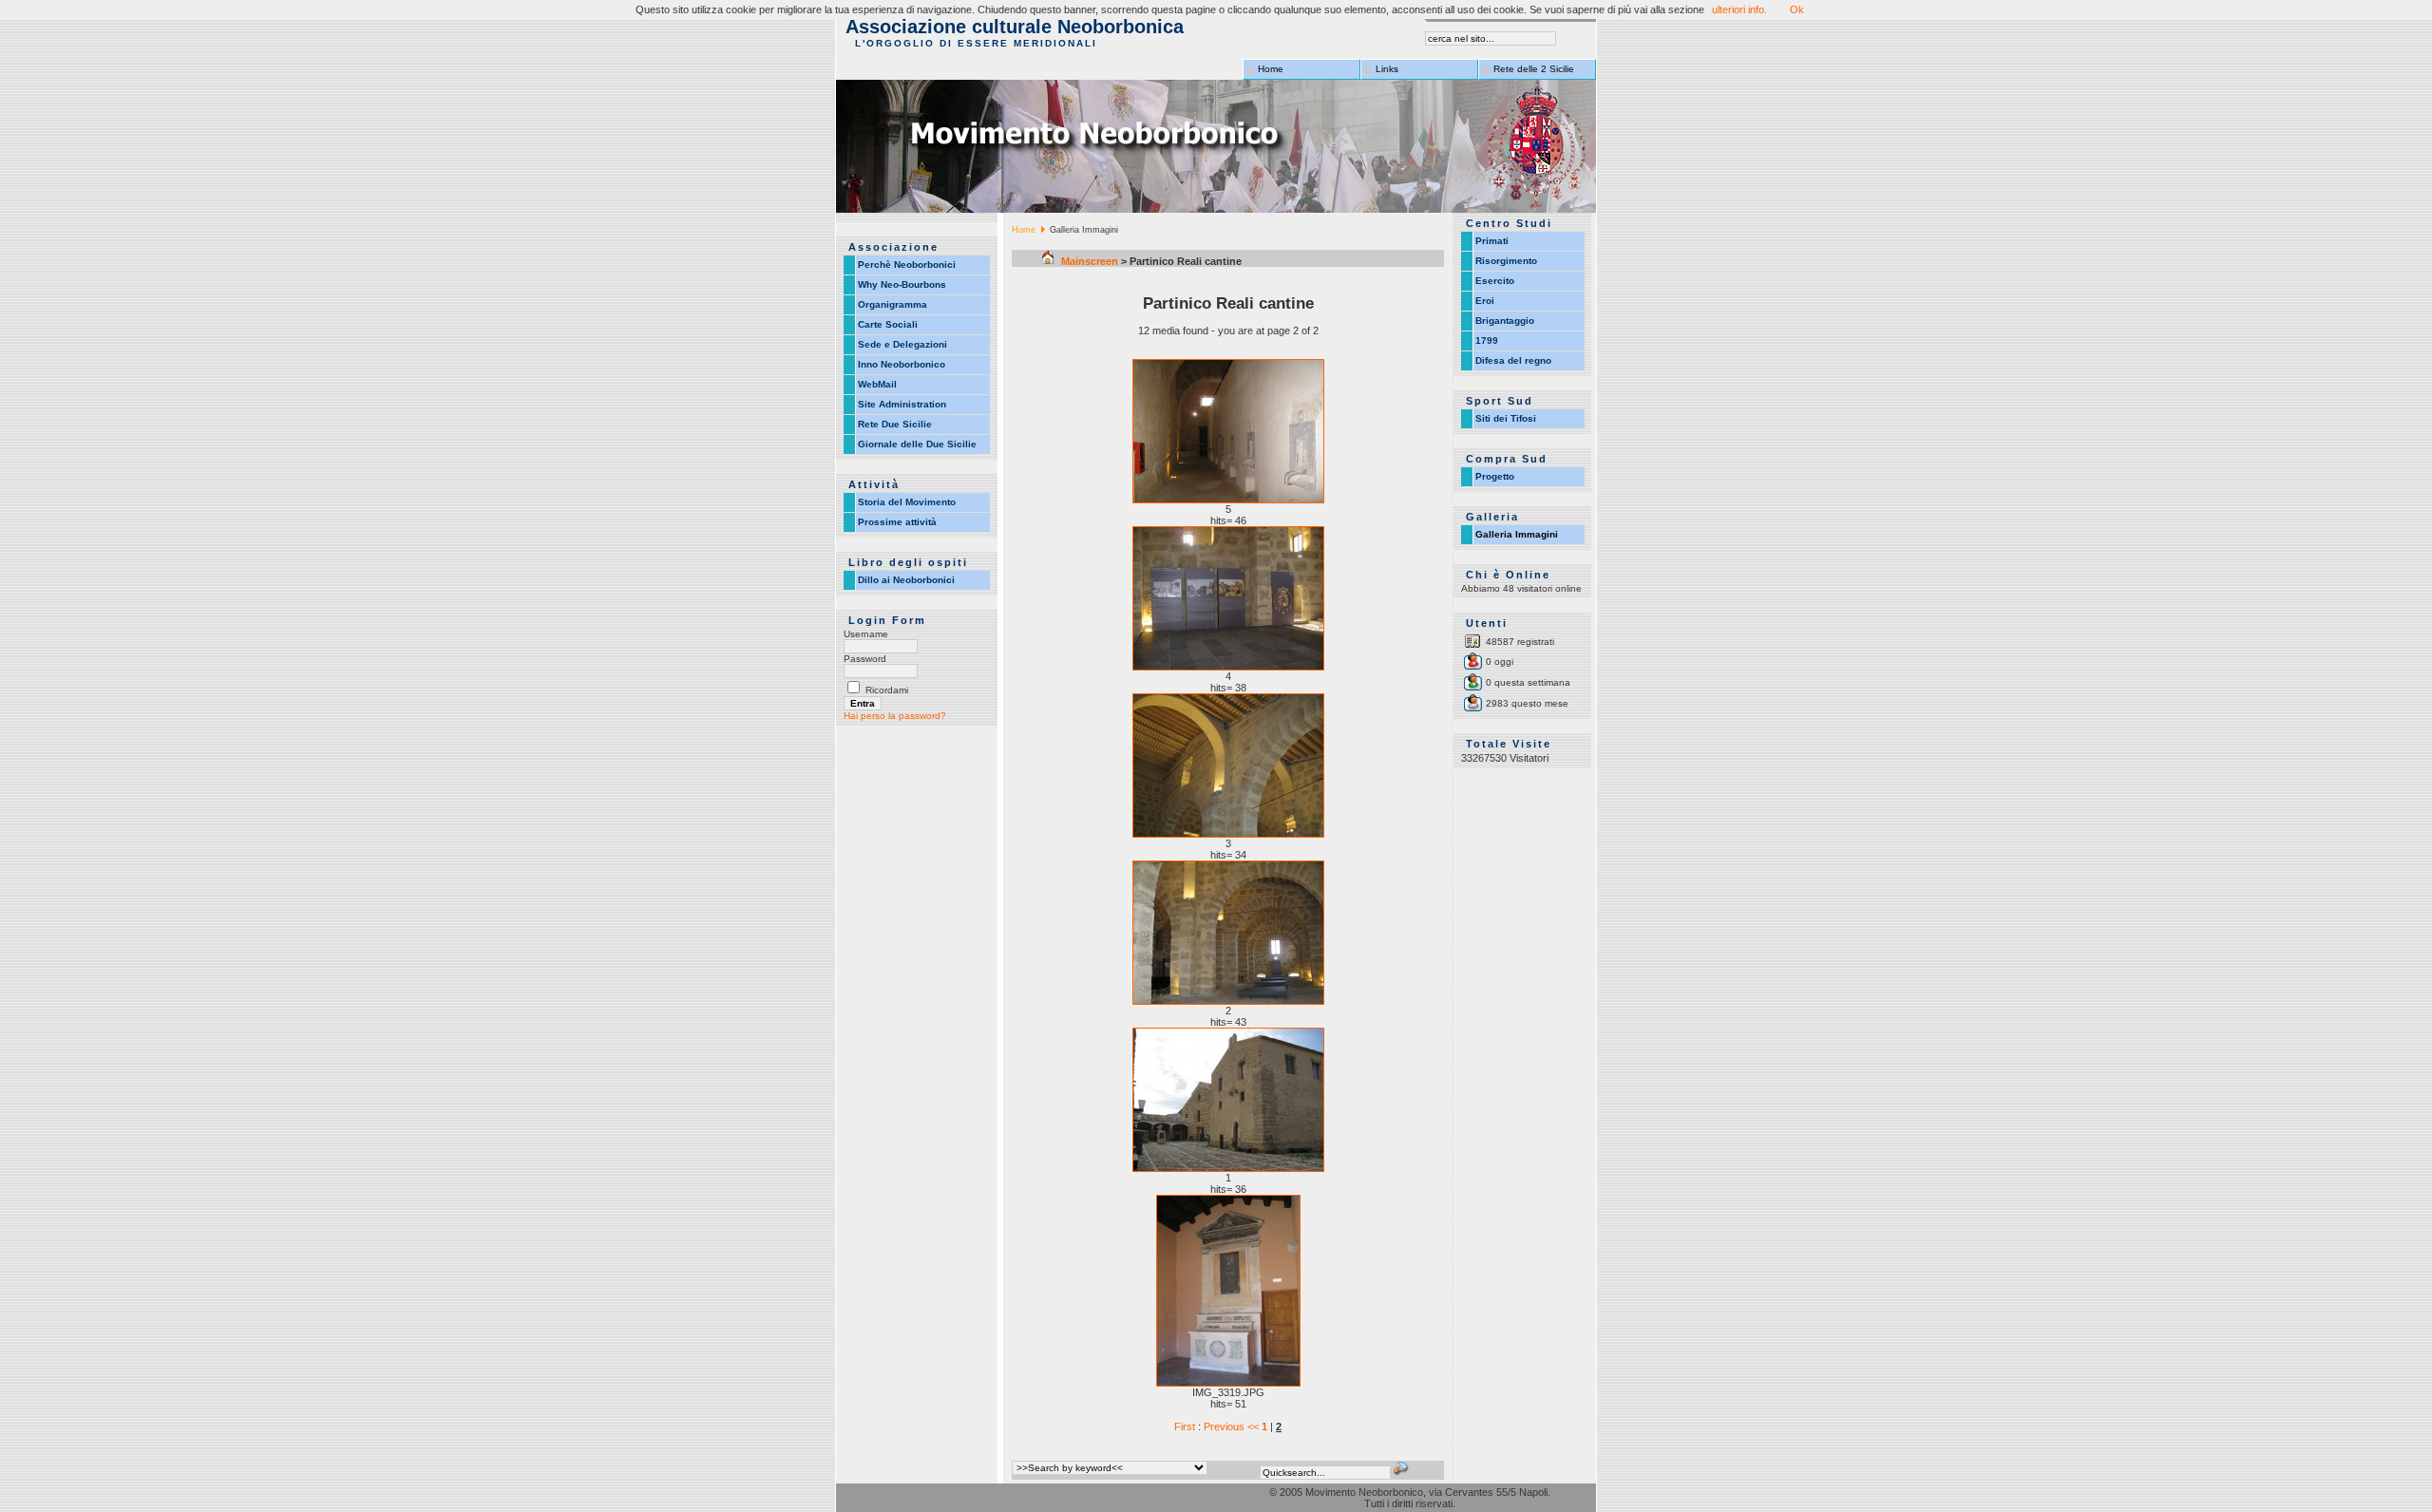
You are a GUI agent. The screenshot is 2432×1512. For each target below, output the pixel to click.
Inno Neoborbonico (902, 364)
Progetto (1495, 476)
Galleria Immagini (1517, 534)
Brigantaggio (1505, 321)
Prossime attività (897, 522)
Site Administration (902, 404)
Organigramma (893, 304)
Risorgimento (1506, 261)
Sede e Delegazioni (902, 344)
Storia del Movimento (907, 502)
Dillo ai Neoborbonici (906, 580)
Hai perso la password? (895, 716)
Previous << (1233, 1427)
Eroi (1485, 301)
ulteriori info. (1739, 9)
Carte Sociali (888, 324)
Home (1271, 69)
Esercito (1495, 281)
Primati (1492, 241)
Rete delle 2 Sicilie (1534, 69)
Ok (1797, 9)
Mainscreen (1088, 261)
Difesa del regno (1513, 360)
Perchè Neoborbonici (907, 265)
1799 (1487, 340)
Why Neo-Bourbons (902, 284)
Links (1387, 69)
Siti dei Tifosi (1506, 418)
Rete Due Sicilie (895, 424)
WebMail (877, 384)
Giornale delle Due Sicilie (917, 444)
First (1186, 1427)
